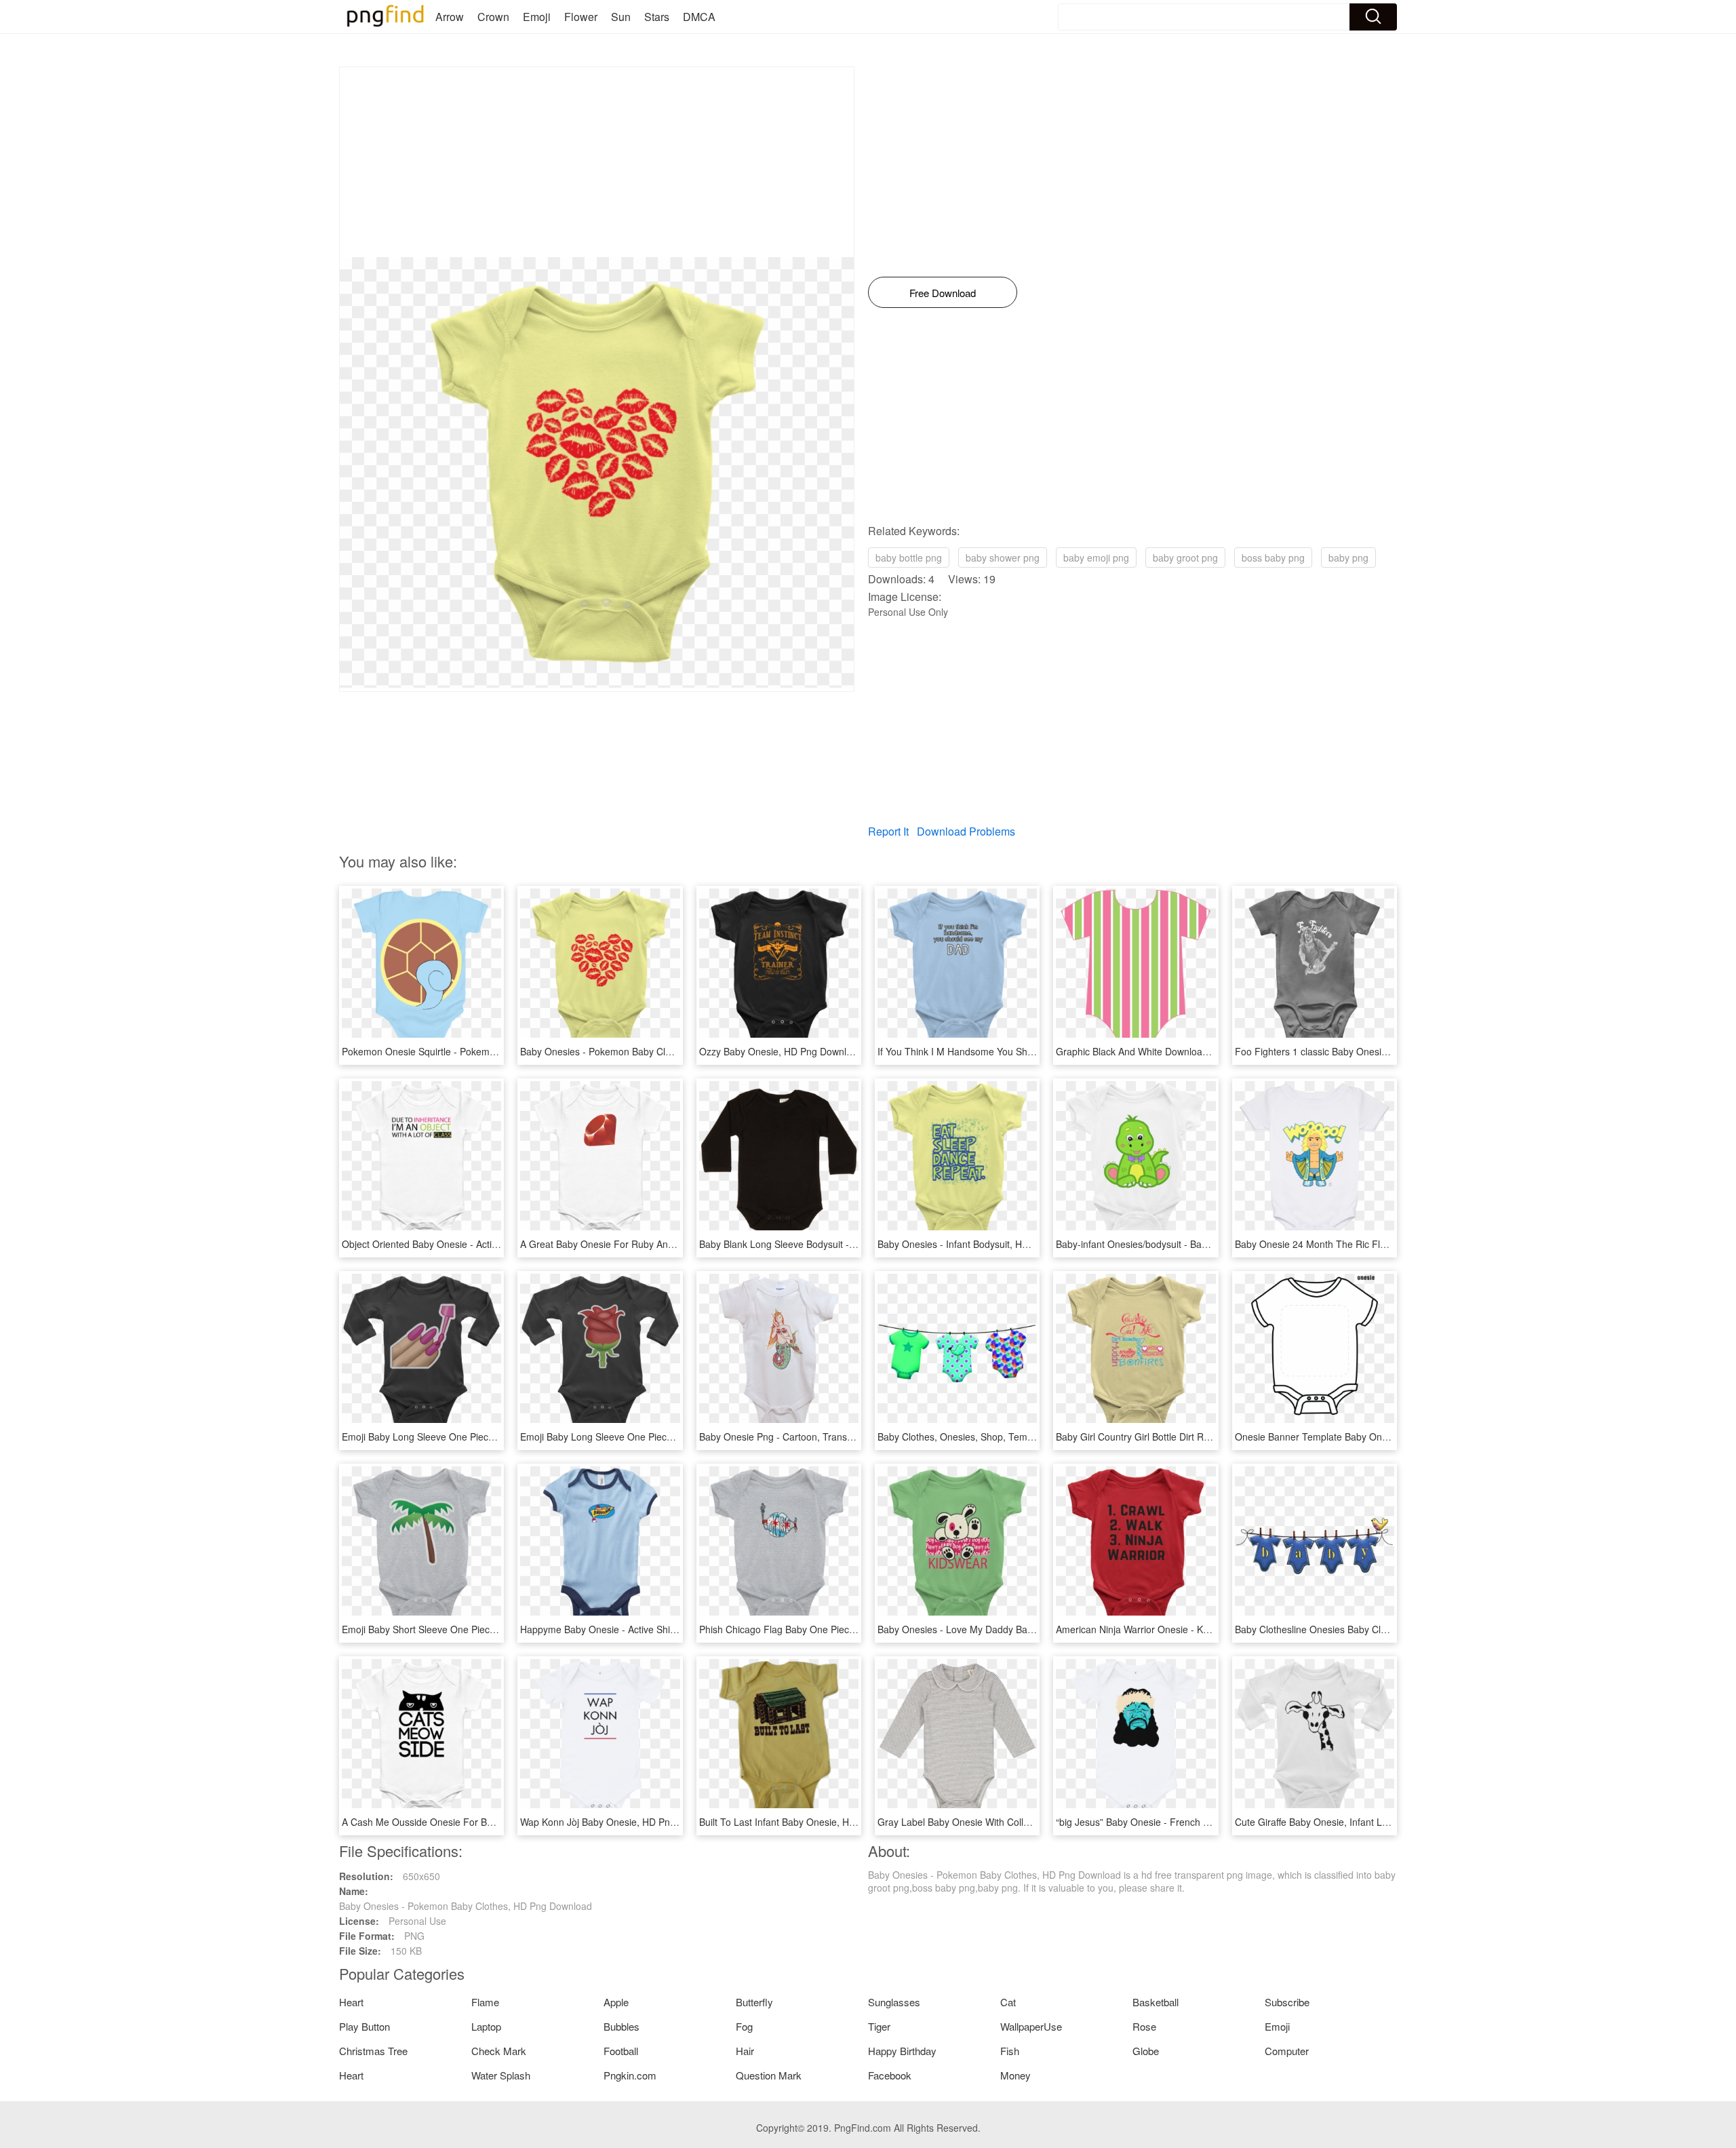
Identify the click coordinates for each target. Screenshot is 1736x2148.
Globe (1146, 2051)
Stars (657, 17)
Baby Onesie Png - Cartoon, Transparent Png (797, 1437)
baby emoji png (1096, 558)
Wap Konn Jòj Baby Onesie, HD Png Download (620, 1822)
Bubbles (622, 2026)
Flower (581, 17)
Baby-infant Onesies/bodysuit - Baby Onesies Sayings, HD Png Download (1213, 1244)
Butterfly (754, 2002)
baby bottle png (909, 558)
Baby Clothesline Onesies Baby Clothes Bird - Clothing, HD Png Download (1394, 1629)
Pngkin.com (630, 2075)
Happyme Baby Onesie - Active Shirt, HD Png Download (640, 1629)
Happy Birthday (902, 2051)
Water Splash (501, 2075)
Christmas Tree (373, 2051)
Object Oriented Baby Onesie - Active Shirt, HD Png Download (475, 1244)
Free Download (943, 293)
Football (621, 2051)
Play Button (364, 2026)
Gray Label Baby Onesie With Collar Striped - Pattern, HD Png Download (1033, 1822)
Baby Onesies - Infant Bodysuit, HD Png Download (986, 1244)
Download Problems (966, 831)
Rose (1144, 2026)
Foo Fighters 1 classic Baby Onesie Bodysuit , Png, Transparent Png (1382, 1051)
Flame (485, 2002)
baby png (1348, 558)
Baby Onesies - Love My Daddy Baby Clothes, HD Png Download (1017, 1629)
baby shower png (1003, 558)
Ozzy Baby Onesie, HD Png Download (781, 1051)
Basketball (1156, 2002)
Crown (493, 17)
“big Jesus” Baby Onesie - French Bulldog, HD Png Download (1187, 1822)
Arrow (450, 17)
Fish (1010, 2051)
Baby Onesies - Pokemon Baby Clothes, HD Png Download (647, 1051)
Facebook (890, 2075)
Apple (616, 2002)
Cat (1008, 2002)
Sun (621, 17)
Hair (745, 2051)
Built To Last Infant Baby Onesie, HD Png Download (810, 1822)
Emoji (537, 17)
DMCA (699, 17)
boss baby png (1273, 558)
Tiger (879, 2026)
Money (1015, 2075)
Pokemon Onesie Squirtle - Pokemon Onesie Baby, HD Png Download (492, 1051)
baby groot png (1185, 558)
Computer (1287, 2051)
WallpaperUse (1031, 2026)
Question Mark (769, 2075)
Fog (744, 2026)
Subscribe (1287, 2002)
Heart (351, 2002)
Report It (888, 831)
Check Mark (499, 2051)
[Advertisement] (597, 162)
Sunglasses (894, 2002)
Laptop (486, 2026)
